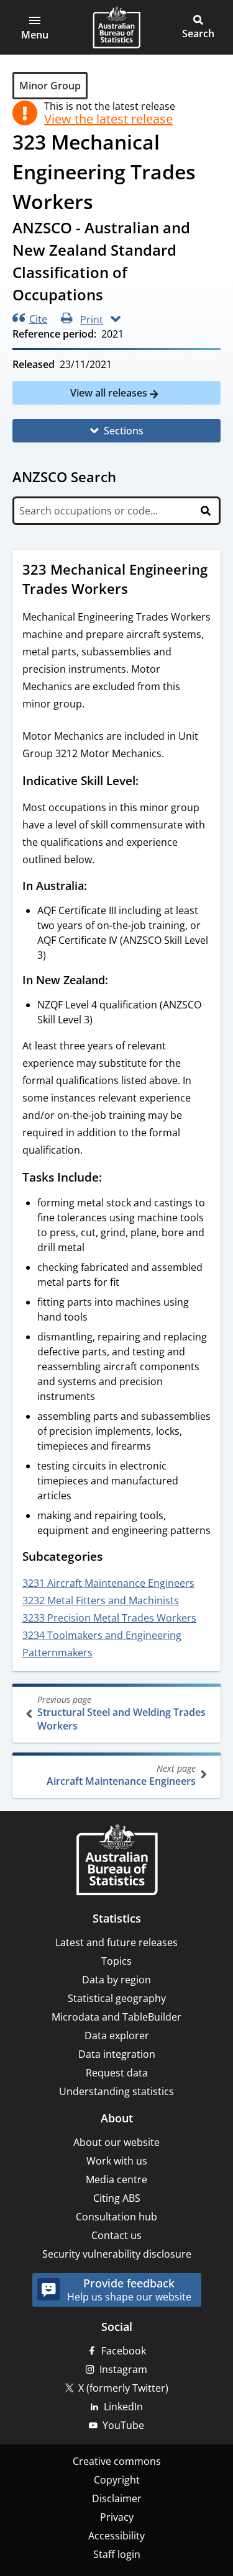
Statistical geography (117, 1998)
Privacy (117, 2517)
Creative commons (117, 2461)
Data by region (116, 1980)
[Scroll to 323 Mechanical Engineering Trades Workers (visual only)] (140, 590)
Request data (117, 2073)
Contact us (116, 2235)
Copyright (117, 2480)
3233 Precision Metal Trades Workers (109, 1618)
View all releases (110, 393)
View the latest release (108, 119)
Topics (116, 1961)
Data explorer (117, 2035)
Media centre (116, 2179)
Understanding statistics (116, 2091)
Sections (124, 431)
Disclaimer (117, 2498)
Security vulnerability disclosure (117, 2254)
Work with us (117, 2161)
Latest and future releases (116, 1942)
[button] (35, 27)
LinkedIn (123, 2407)
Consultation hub (116, 2217)
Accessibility (116, 2536)
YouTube (123, 2425)
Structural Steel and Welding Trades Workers (121, 1713)
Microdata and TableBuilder (116, 2017)
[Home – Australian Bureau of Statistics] (117, 1861)
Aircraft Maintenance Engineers (121, 1775)
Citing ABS (117, 2198)
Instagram (123, 2369)
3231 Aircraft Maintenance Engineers (108, 1583)
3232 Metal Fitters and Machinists (101, 1600)
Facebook (124, 2351)
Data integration (117, 2054)
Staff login (117, 2554)
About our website (116, 2142)
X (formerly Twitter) (123, 2388)
